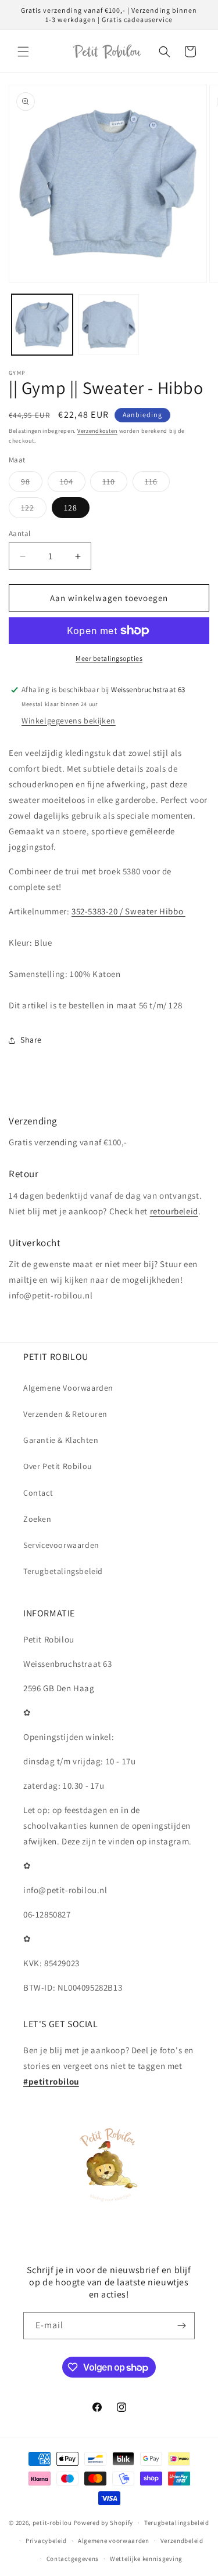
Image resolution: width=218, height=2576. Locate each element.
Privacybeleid (46, 2541)
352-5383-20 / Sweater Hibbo (128, 911)
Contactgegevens (73, 2559)
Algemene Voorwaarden (68, 1388)
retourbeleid (174, 1211)
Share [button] (31, 1040)
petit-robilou (52, 2523)
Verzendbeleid (182, 2541)
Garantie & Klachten (61, 1440)
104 (73, 484)
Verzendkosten (97, 431)
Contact (38, 1493)
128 (71, 508)
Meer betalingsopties (109, 658)
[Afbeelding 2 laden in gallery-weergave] (109, 325)
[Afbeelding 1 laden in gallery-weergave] (42, 325)
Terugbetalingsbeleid (63, 1571)
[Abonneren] (181, 2326)
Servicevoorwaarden (61, 1545)
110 (115, 484)
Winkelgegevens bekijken (69, 721)
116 (157, 484)
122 (34, 510)
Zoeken (37, 1519)
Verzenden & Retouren (65, 1414)
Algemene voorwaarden (114, 2541)
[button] (23, 52)
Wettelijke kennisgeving (146, 2559)
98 (32, 484)
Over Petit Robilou (58, 1466)
